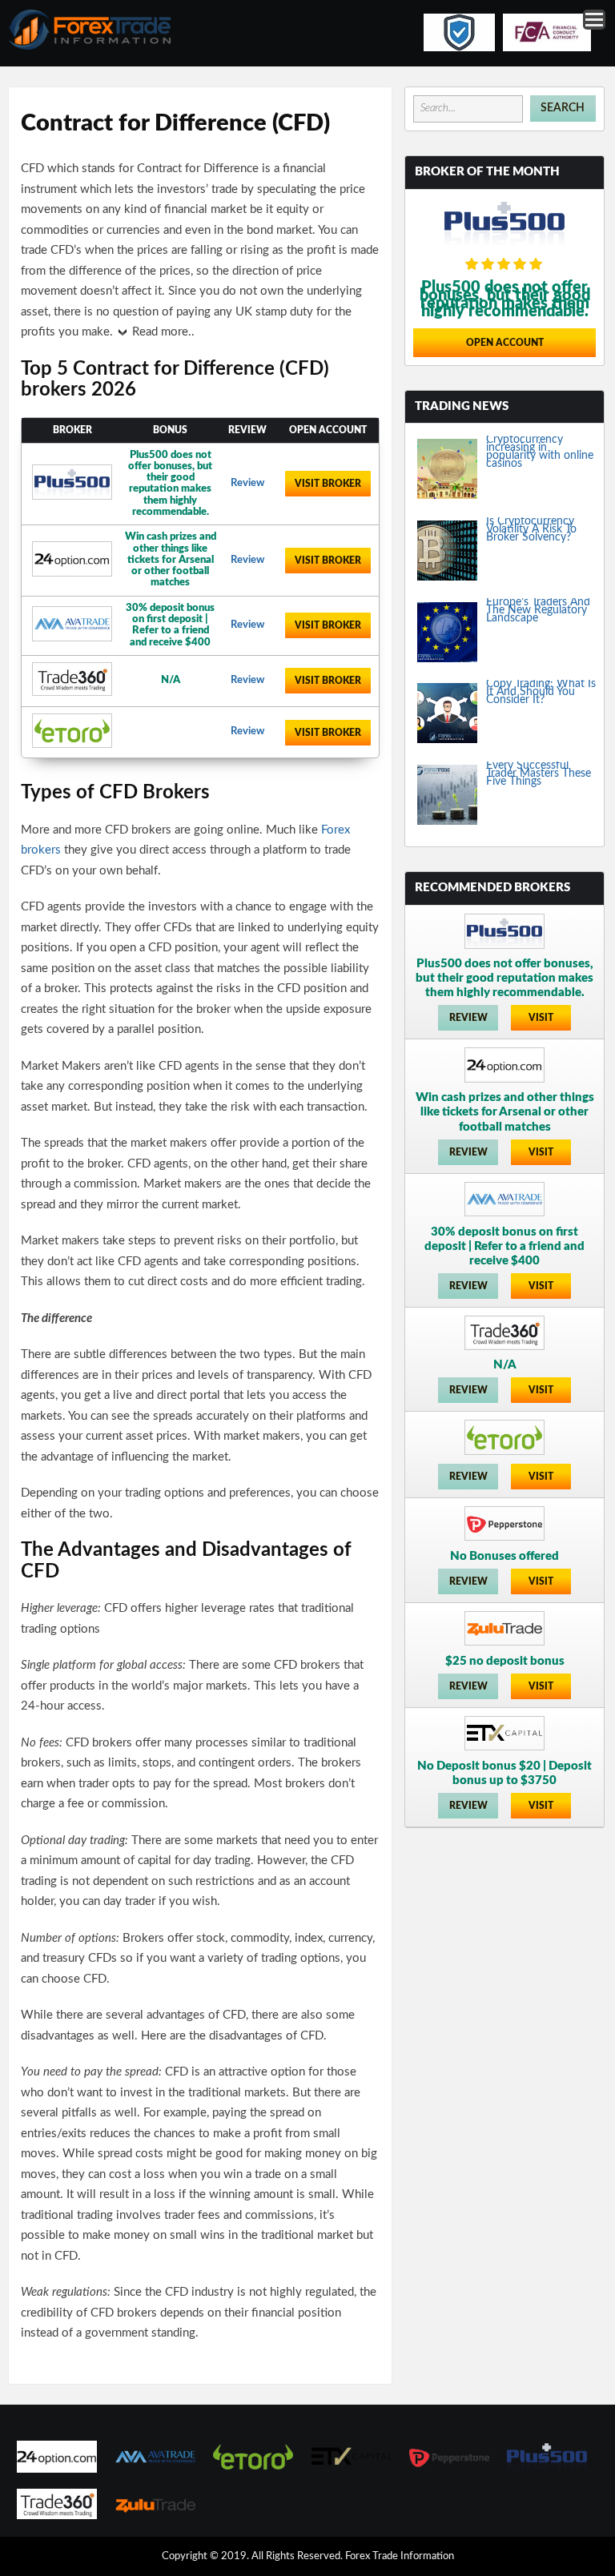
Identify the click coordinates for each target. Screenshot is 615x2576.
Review (247, 483)
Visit (541, 1018)
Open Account (505, 343)
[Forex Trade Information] (90, 47)
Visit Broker (328, 484)
